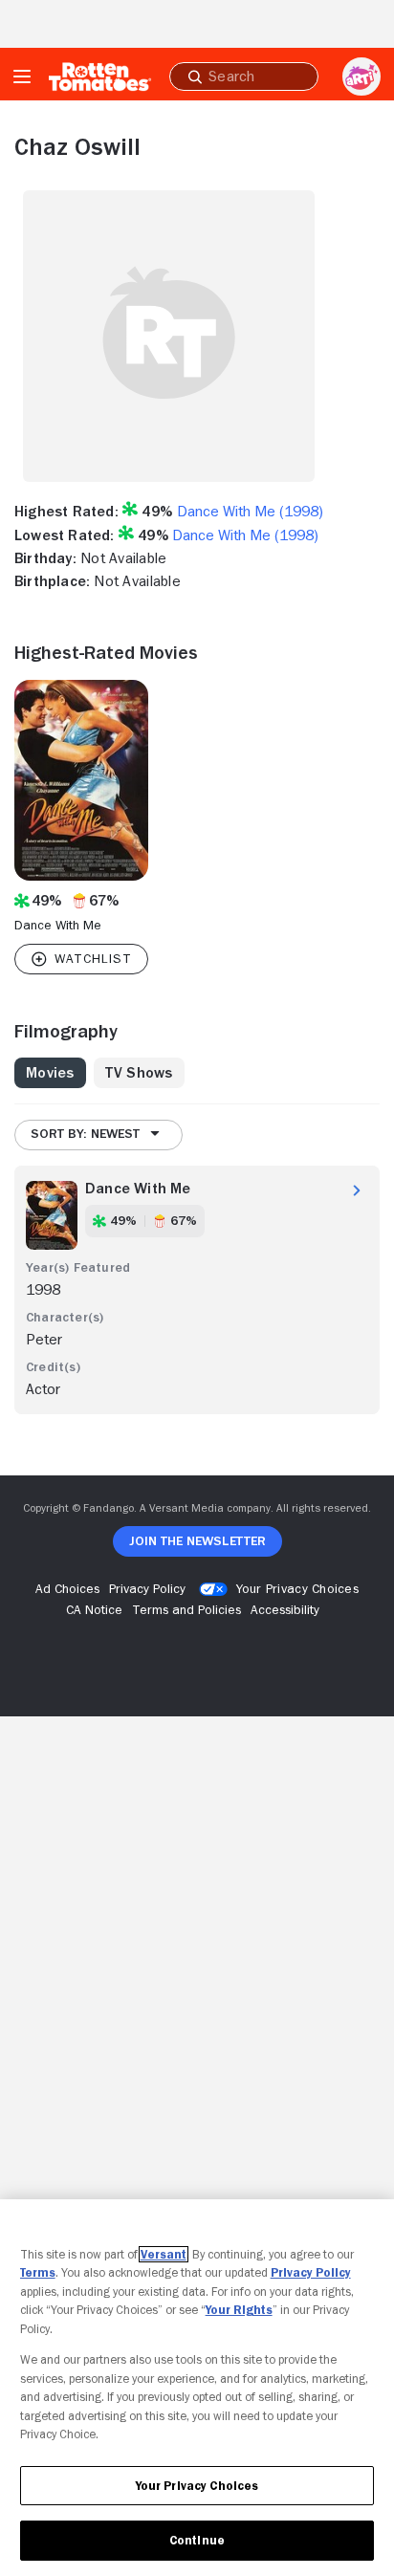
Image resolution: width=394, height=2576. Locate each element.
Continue (197, 2540)
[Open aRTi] (361, 76)
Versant (164, 2254)
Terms (38, 2272)
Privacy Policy (311, 2272)
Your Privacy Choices (297, 1588)
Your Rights (239, 2310)
